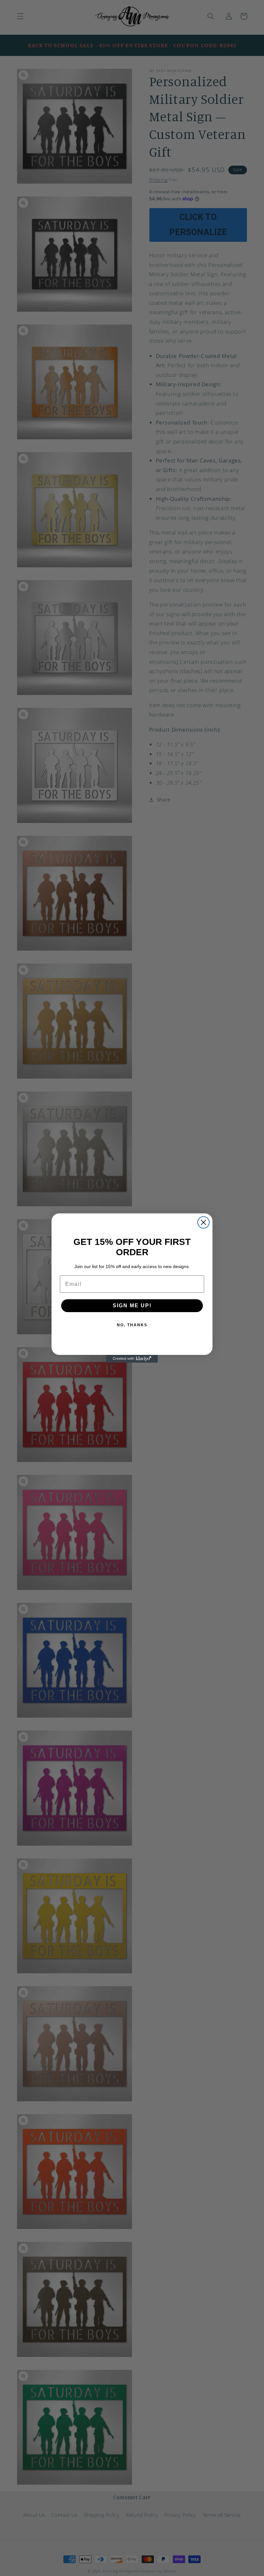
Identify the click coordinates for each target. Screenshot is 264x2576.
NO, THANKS (132, 1325)
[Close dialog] (203, 1222)
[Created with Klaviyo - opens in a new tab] (132, 1359)
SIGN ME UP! (132, 1306)
